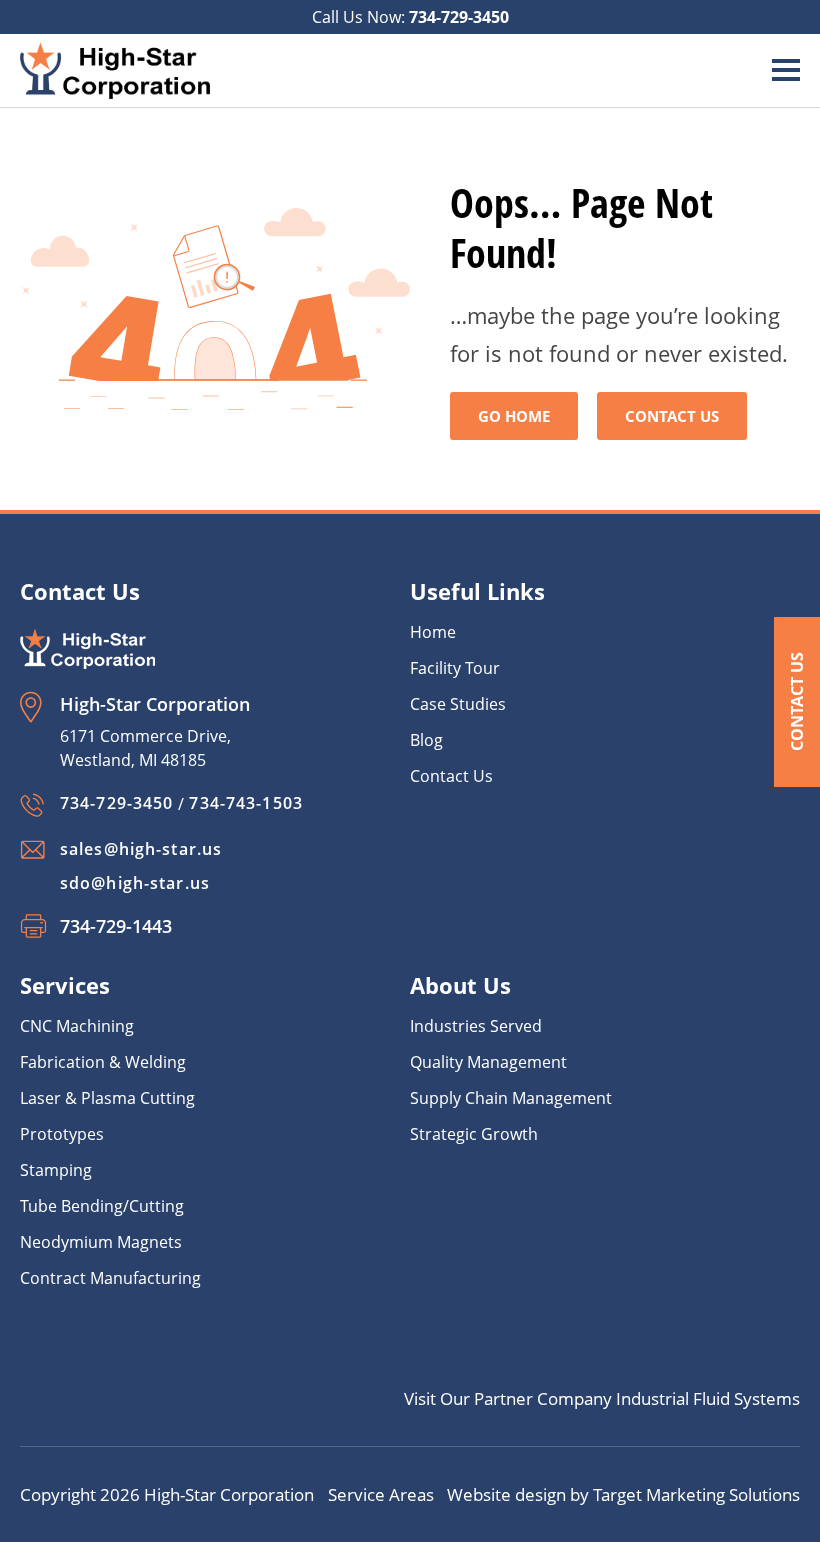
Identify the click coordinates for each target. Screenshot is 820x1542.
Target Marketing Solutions (696, 1494)
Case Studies (458, 704)
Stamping (56, 1170)
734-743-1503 (245, 803)
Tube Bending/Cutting (102, 1206)
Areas (411, 1494)
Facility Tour (455, 668)
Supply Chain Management (511, 1098)
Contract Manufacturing (110, 1278)
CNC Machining (77, 1026)
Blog (426, 740)
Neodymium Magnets (101, 1242)
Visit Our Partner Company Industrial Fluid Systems (602, 1398)
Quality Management (488, 1062)
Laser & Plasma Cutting (107, 1098)
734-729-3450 (459, 17)
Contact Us (797, 701)
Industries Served (476, 1026)
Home (433, 632)
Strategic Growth (474, 1134)
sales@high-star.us (141, 849)
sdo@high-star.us (135, 883)
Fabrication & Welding (103, 1062)
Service (358, 1494)
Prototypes (62, 1134)
